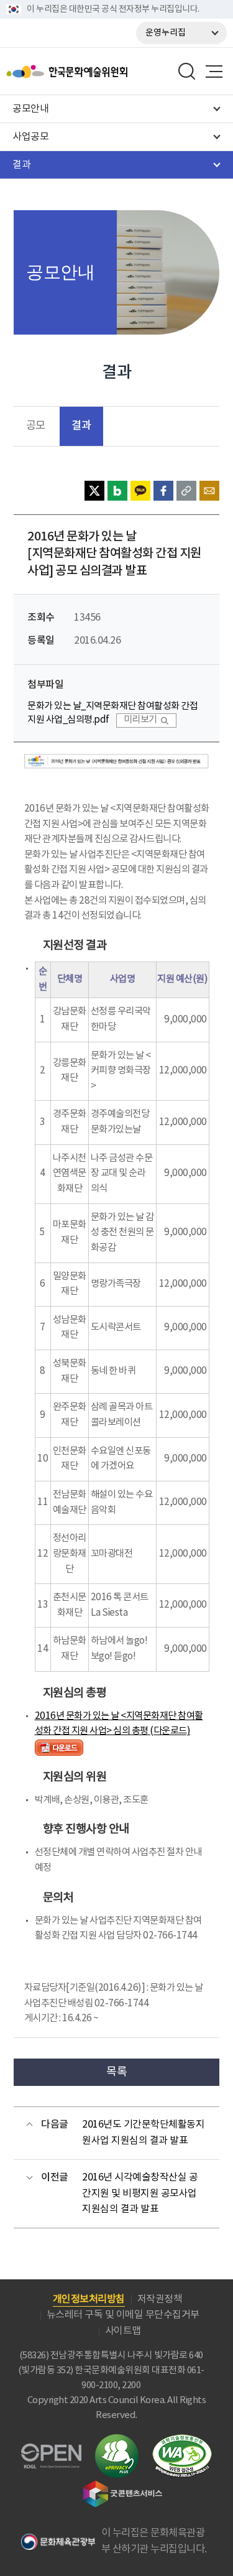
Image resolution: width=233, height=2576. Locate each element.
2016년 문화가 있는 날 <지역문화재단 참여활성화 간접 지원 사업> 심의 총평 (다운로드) (119, 1724)
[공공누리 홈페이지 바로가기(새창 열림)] (51, 2451)
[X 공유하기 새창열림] (94, 491)
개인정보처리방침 (89, 2299)
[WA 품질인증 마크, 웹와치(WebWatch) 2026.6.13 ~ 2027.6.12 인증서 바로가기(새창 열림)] (182, 2440)
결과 (81, 426)
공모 (36, 426)
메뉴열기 (214, 72)
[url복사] (186, 491)
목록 (116, 2072)
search (187, 72)
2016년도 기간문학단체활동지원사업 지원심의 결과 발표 (143, 2133)
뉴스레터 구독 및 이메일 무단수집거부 (123, 2315)
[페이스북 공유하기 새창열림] (163, 491)
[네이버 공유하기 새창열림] (117, 491)
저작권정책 (160, 2299)
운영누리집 (166, 33)
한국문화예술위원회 (98, 72)
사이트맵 (123, 2331)
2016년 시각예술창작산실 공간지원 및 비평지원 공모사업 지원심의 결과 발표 (140, 2193)
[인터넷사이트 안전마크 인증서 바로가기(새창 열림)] (117, 2441)
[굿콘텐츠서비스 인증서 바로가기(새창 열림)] (123, 2486)
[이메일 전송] (209, 491)
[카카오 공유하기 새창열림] (140, 491)
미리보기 (140, 720)
